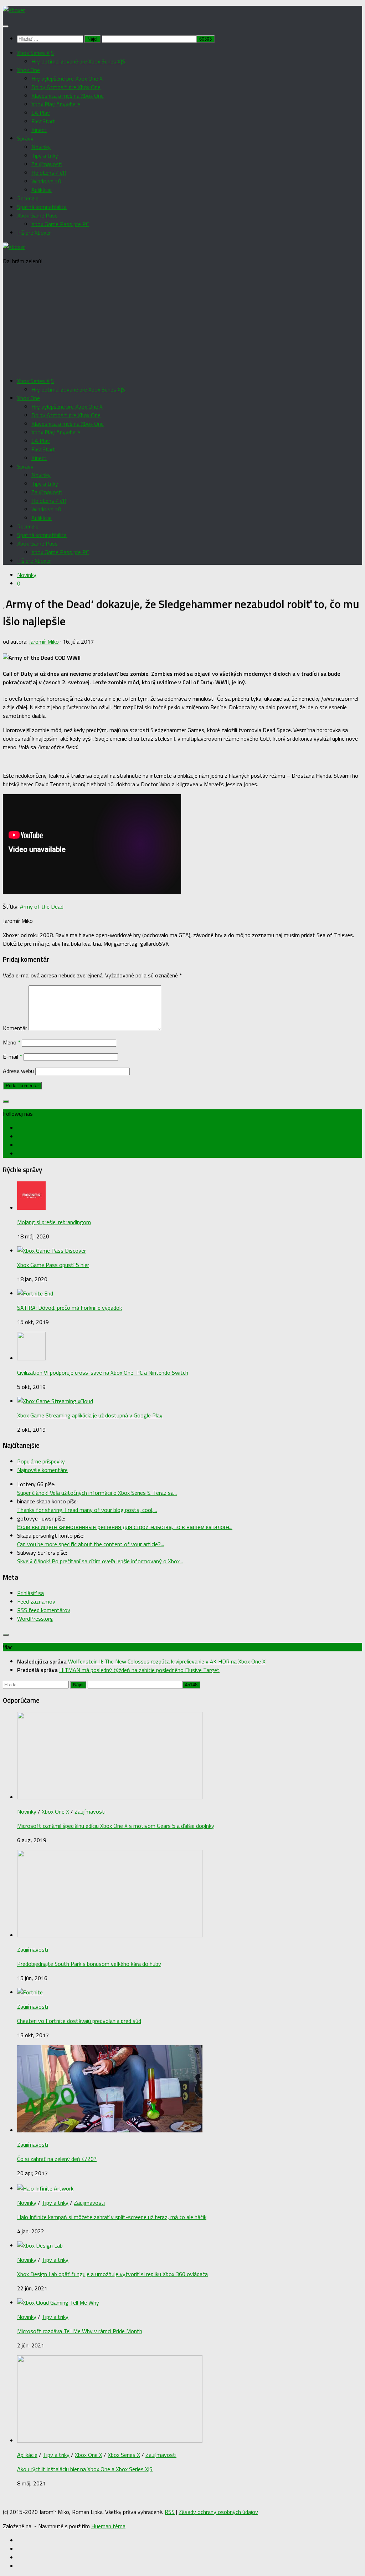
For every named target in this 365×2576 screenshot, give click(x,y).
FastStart (43, 121)
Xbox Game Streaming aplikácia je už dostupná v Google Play (90, 1415)
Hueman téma (108, 2526)
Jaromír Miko (44, 642)
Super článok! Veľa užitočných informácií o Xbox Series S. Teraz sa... (97, 1493)
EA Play (41, 113)
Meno (12, 1042)
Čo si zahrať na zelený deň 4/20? (57, 2159)
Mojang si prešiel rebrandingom (54, 1222)
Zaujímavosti (47, 164)
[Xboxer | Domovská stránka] (14, 10)
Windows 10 (46, 181)
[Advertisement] (182, 321)
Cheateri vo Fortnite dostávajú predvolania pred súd (79, 2021)
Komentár (15, 1028)
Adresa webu (18, 1071)
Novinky (41, 147)
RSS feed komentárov (44, 1610)
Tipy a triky (45, 155)
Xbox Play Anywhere (56, 104)
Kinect (39, 130)
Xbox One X (55, 1811)
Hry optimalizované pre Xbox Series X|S (78, 61)
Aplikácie (42, 190)
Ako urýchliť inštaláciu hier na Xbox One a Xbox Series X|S (85, 2469)
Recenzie (28, 198)
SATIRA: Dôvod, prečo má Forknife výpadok (70, 1308)
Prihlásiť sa (30, 1593)
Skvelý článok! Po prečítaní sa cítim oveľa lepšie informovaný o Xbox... (100, 1561)
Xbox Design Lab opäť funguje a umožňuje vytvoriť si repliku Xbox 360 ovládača (112, 2274)
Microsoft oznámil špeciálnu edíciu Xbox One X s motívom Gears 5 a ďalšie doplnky (116, 1826)
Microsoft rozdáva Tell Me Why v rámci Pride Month (80, 2331)
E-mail (12, 1057)
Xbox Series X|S (35, 53)
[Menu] (6, 26)
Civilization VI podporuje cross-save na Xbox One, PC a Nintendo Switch (103, 1373)
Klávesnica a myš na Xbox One (68, 96)
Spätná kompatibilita (42, 207)
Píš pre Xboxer (34, 232)
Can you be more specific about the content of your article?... (91, 1544)
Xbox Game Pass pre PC (60, 224)
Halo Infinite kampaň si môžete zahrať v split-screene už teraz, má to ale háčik (112, 2217)
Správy (25, 138)
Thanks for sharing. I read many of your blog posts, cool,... (87, 1510)
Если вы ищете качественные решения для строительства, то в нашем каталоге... (125, 1527)
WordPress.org (35, 1619)
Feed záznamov (36, 1601)
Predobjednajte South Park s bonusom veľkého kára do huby (89, 1964)
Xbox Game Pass (37, 215)
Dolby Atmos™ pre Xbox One (66, 87)
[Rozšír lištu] (6, 1102)
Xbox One (29, 70)
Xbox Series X (124, 2455)
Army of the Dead (42, 906)
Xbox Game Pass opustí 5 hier (53, 1265)
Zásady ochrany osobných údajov (218, 2512)
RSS (170, 2512)
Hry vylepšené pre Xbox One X (67, 78)
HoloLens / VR (49, 173)
